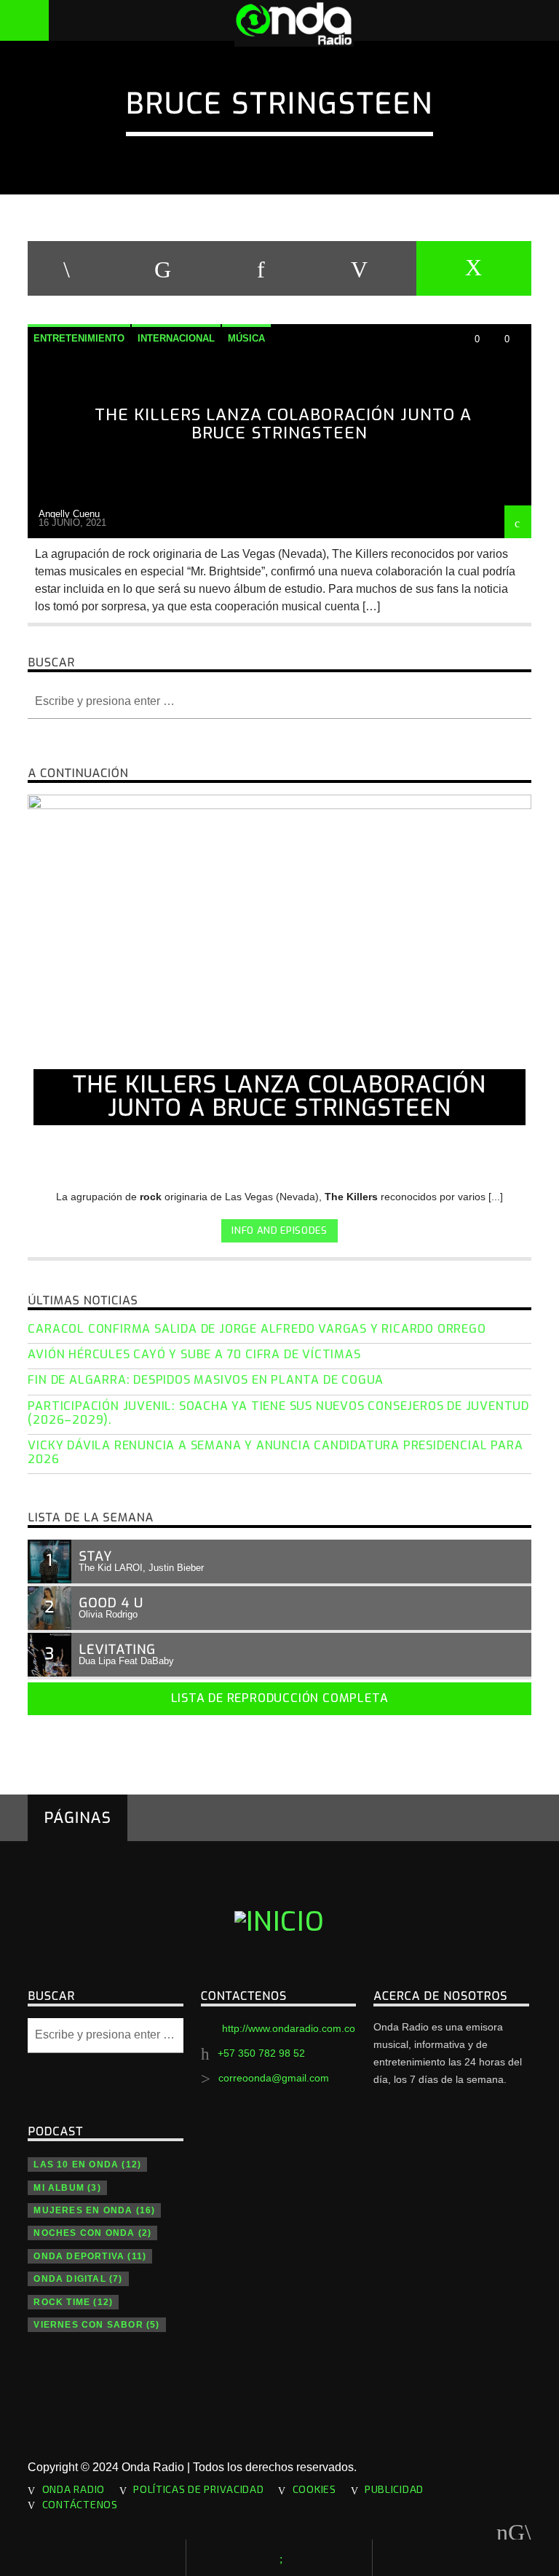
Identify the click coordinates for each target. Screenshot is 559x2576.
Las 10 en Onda (87, 2165)
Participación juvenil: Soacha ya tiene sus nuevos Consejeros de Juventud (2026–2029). (278, 1413)
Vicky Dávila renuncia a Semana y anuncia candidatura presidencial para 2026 (275, 1452)
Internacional (176, 338)
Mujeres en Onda (94, 2210)
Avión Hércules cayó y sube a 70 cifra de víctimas (194, 1354)
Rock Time (73, 2302)
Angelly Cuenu (69, 514)
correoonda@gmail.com (274, 2078)
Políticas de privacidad (199, 2489)
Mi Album (67, 2188)
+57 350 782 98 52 (261, 2053)
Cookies (314, 2489)
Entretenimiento (79, 338)
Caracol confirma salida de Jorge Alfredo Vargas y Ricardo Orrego (257, 1329)
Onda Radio (74, 2489)
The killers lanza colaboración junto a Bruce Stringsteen (284, 424)
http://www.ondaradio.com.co (289, 2028)
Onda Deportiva (90, 2256)
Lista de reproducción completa (280, 1698)
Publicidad (394, 2489)
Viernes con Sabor (96, 2325)
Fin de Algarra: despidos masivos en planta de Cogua (206, 1380)
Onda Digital (78, 2279)
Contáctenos (80, 2504)
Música (246, 338)
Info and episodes (279, 1230)
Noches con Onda (92, 2233)
